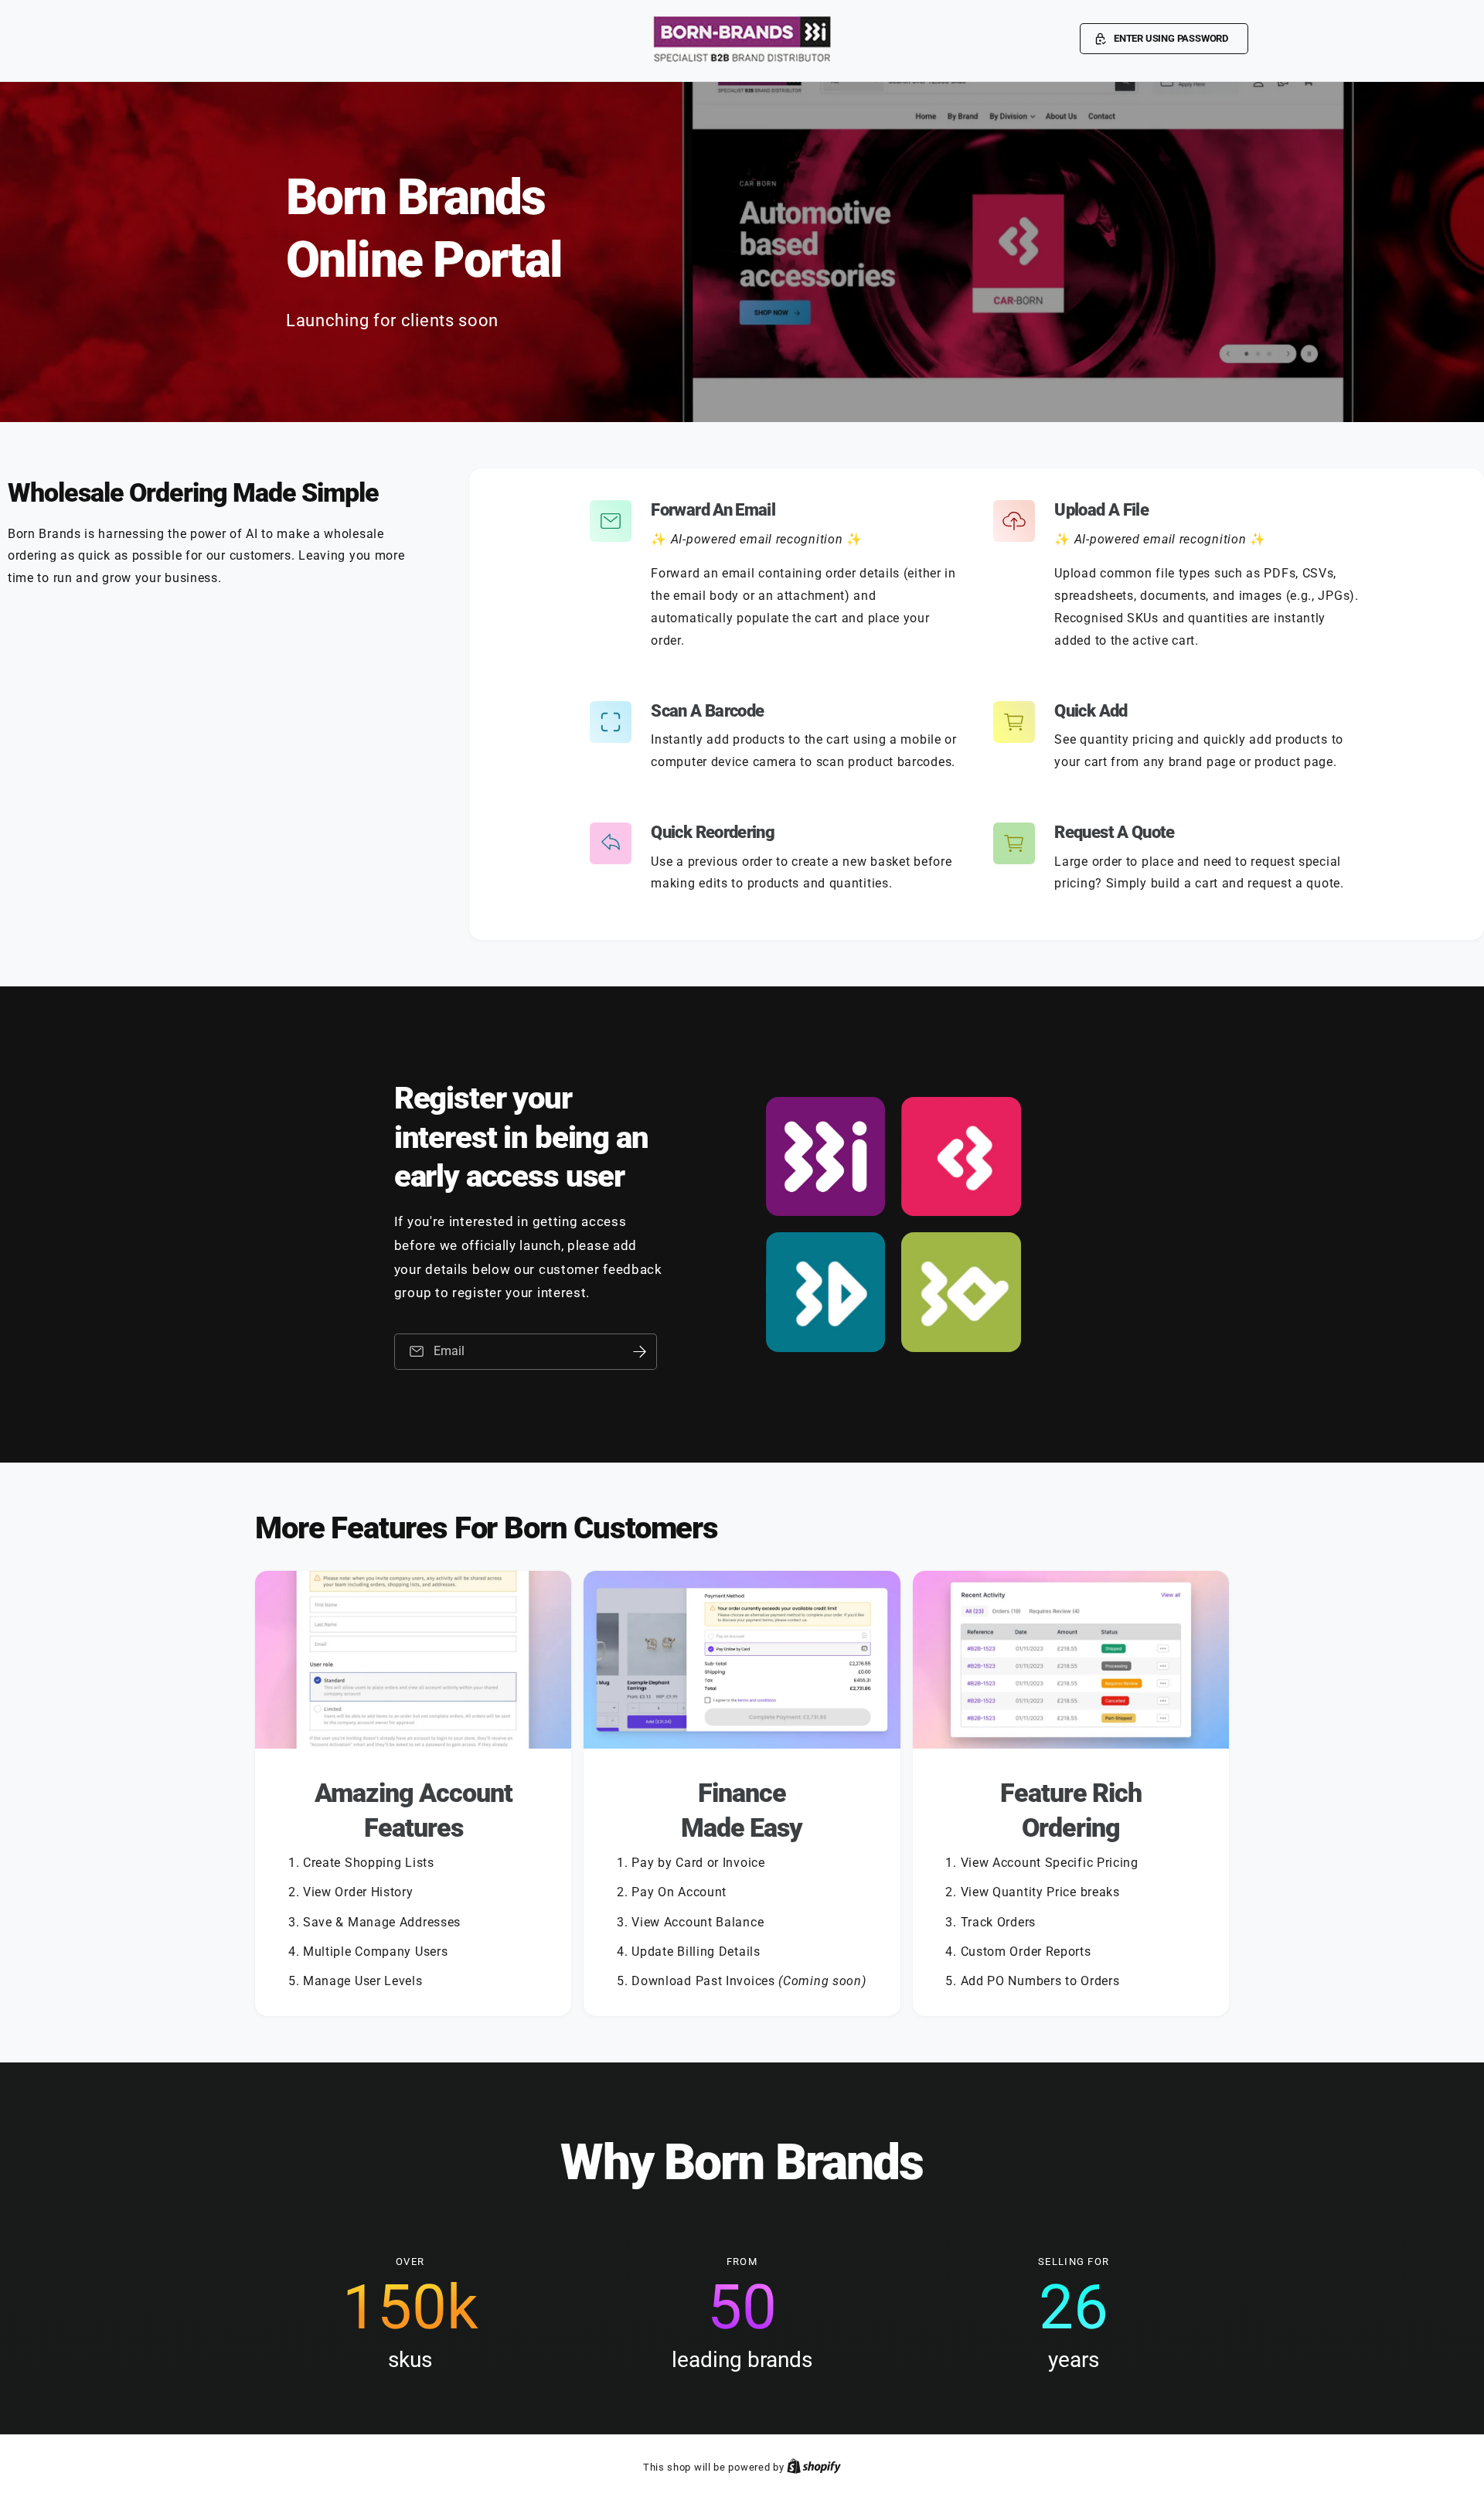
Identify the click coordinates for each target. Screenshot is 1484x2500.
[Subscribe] (640, 1352)
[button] (1164, 39)
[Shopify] (814, 2467)
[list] (742, 1793)
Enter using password (1171, 38)
